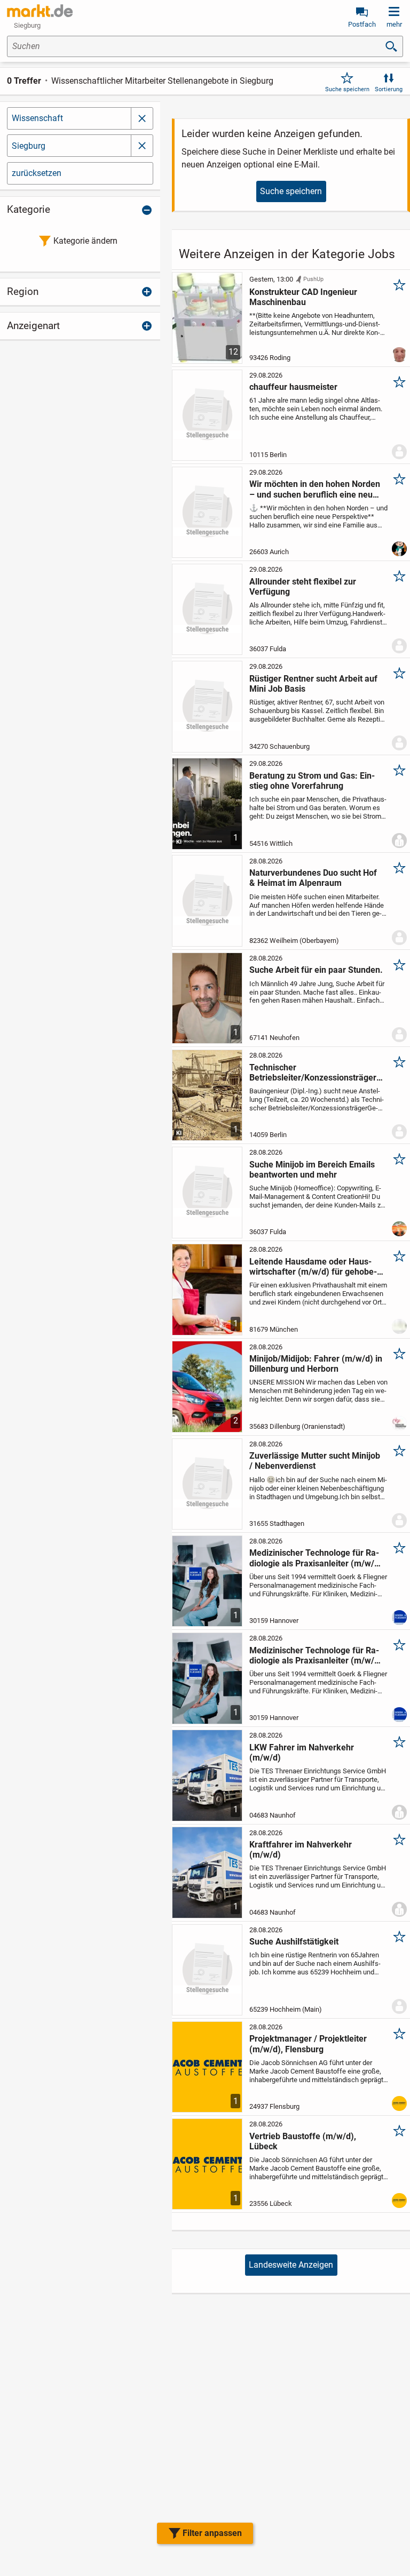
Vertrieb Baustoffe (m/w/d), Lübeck (303, 2141)
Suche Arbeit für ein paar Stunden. (316, 970)
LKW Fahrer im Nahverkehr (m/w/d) (302, 1753)
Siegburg (29, 146)
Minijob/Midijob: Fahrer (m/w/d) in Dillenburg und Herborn (316, 1364)
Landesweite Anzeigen (291, 2265)
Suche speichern (347, 89)
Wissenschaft (37, 118)
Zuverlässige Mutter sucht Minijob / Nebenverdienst (315, 1461)
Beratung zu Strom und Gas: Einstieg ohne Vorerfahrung (312, 781)
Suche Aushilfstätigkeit (294, 1942)
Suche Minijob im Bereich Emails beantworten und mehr (312, 1170)
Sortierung (389, 89)
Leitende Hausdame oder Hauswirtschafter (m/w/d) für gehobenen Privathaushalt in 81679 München (313, 1267)
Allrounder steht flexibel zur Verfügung (303, 587)
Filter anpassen (212, 2533)
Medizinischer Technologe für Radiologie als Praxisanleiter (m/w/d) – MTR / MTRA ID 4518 (316, 1655)
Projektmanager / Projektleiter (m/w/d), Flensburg (308, 2044)
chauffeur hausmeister (293, 387)
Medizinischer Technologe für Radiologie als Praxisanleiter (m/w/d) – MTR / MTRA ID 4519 (316, 1558)
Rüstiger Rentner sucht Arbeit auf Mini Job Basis (313, 684)
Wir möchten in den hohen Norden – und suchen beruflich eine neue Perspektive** (315, 489)
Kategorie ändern (85, 241)
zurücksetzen (37, 173)
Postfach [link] (362, 24)
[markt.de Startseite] (40, 11)
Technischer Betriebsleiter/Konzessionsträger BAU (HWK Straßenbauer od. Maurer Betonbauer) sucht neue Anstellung (316, 1073)
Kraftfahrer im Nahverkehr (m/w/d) (301, 1850)
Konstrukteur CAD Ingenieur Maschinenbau (303, 297)
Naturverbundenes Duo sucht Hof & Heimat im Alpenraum (313, 878)
